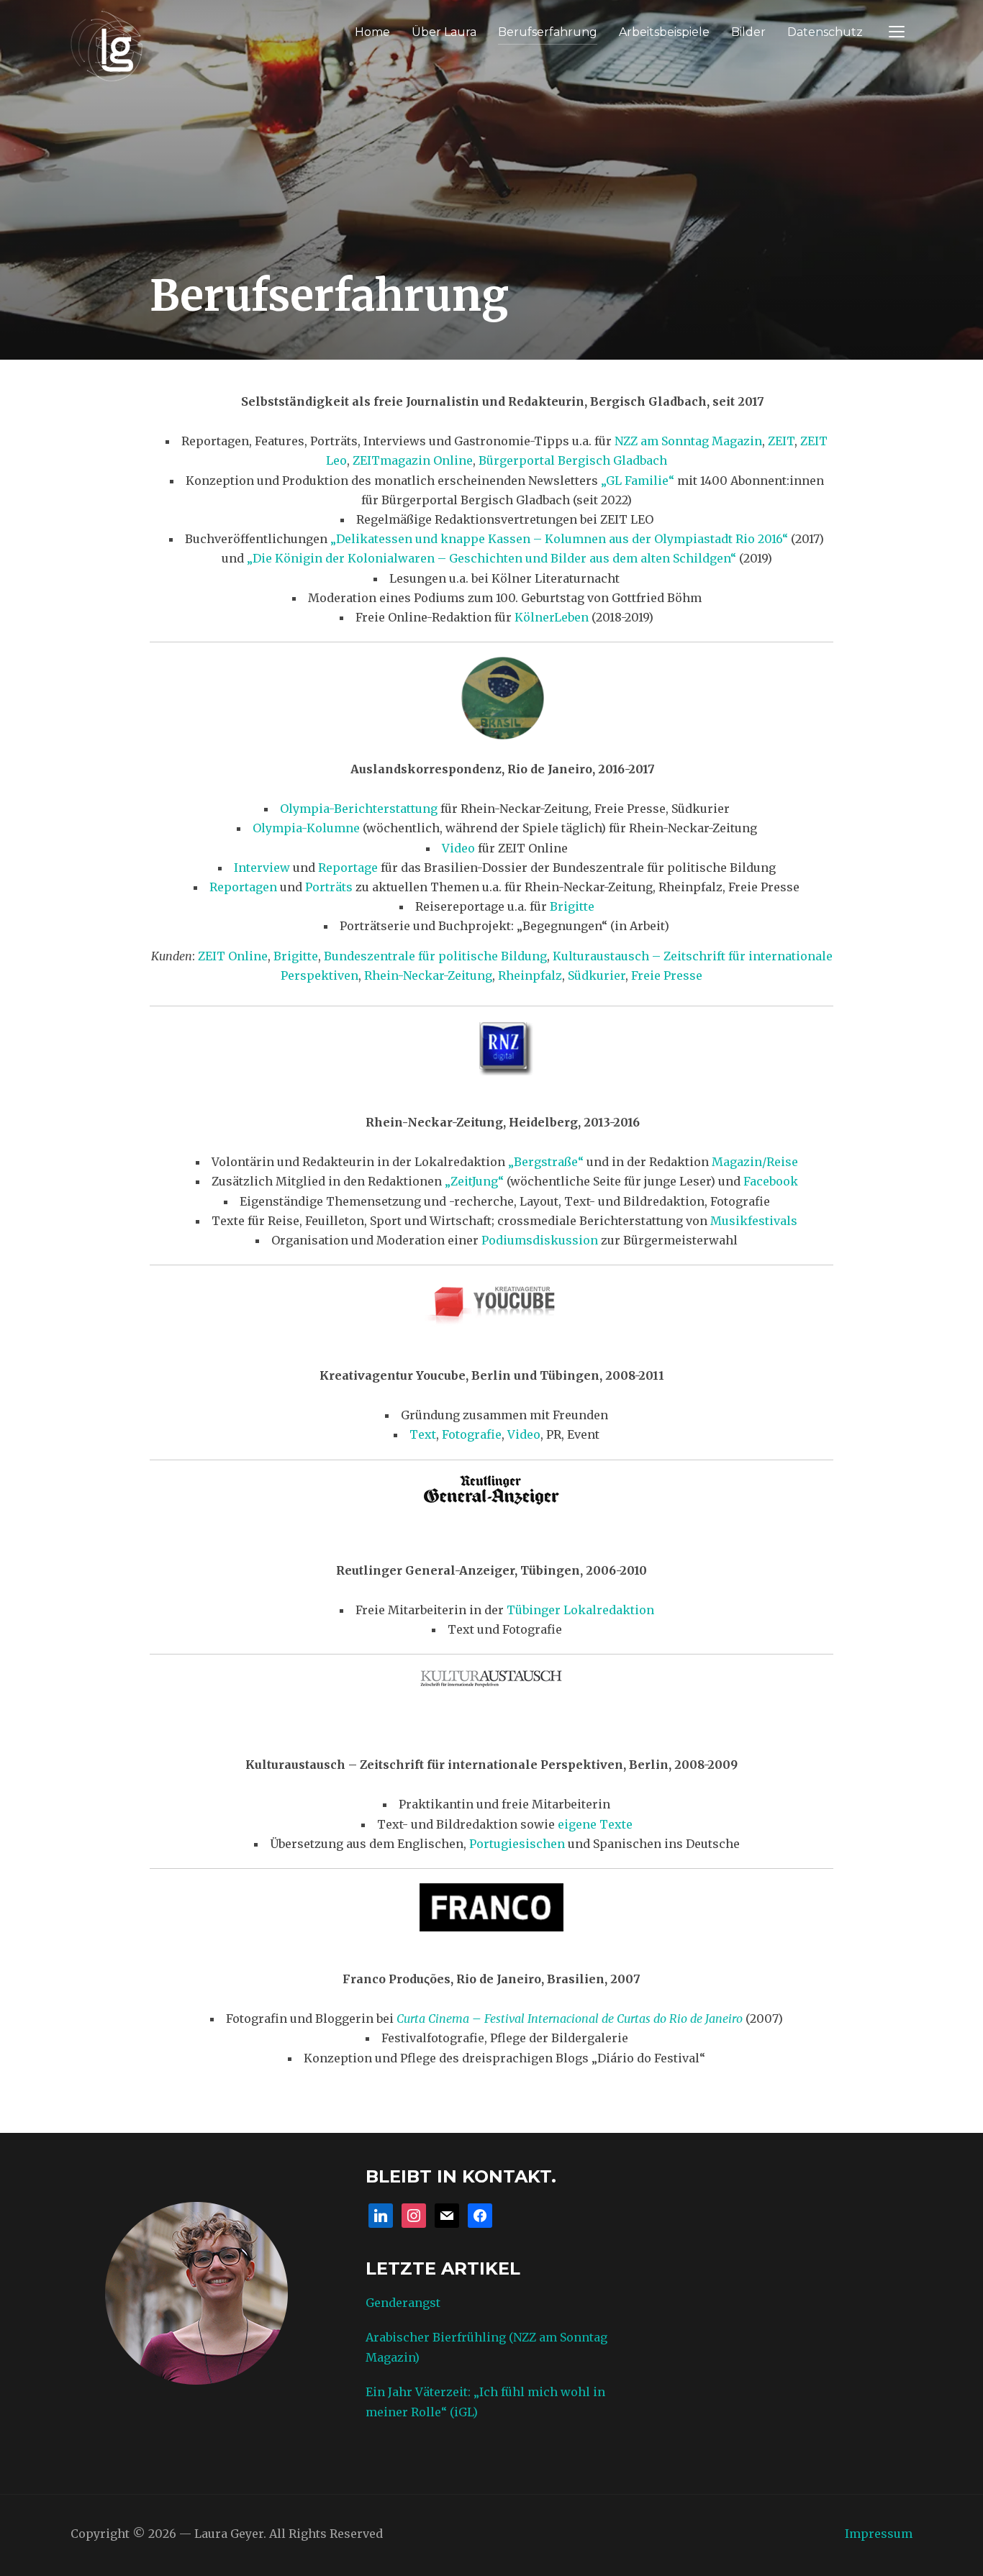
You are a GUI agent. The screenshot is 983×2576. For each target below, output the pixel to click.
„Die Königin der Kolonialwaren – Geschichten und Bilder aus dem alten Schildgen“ (491, 558)
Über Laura (444, 32)
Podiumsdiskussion (540, 1240)
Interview (262, 868)
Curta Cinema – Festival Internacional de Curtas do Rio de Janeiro (571, 2019)
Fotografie (472, 1434)
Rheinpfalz (530, 975)
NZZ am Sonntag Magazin (688, 441)
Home (372, 32)
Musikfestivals (754, 1221)
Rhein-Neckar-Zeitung (428, 975)
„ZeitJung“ (474, 1181)
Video (458, 848)
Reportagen (243, 887)
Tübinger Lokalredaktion (580, 1610)
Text (423, 1434)
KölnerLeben (552, 617)
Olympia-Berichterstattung (359, 809)
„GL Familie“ (638, 481)
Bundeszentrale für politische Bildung (435, 956)
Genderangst (403, 2303)
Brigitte (572, 906)
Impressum (879, 2534)
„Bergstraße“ (546, 1162)
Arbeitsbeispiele (664, 32)
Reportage (348, 868)
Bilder (748, 32)
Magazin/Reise (755, 1162)
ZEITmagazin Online (413, 460)
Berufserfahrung (548, 32)
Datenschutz (825, 32)
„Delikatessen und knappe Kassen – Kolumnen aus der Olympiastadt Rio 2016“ (559, 539)
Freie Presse (667, 975)
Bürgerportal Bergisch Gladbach (573, 460)
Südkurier (597, 975)
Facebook (771, 1181)
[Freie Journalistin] (107, 44)
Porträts (329, 887)
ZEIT (781, 441)
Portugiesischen (518, 1844)
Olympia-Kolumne (306, 828)
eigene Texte (595, 1824)
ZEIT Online (233, 956)
